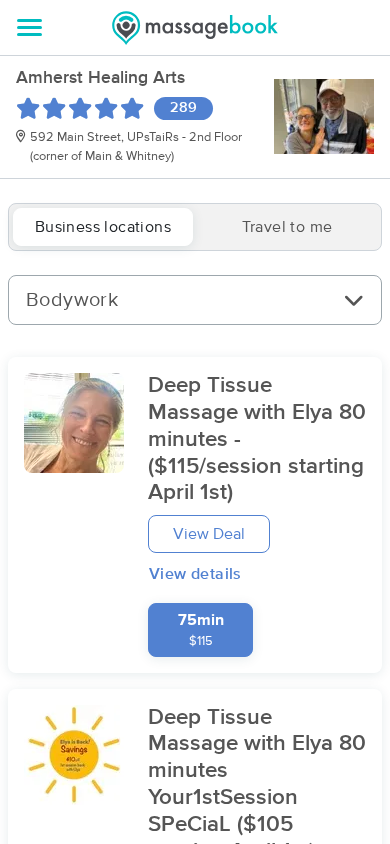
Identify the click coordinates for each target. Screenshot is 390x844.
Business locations (103, 227)
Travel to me (287, 227)
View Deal (209, 534)
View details (195, 574)
